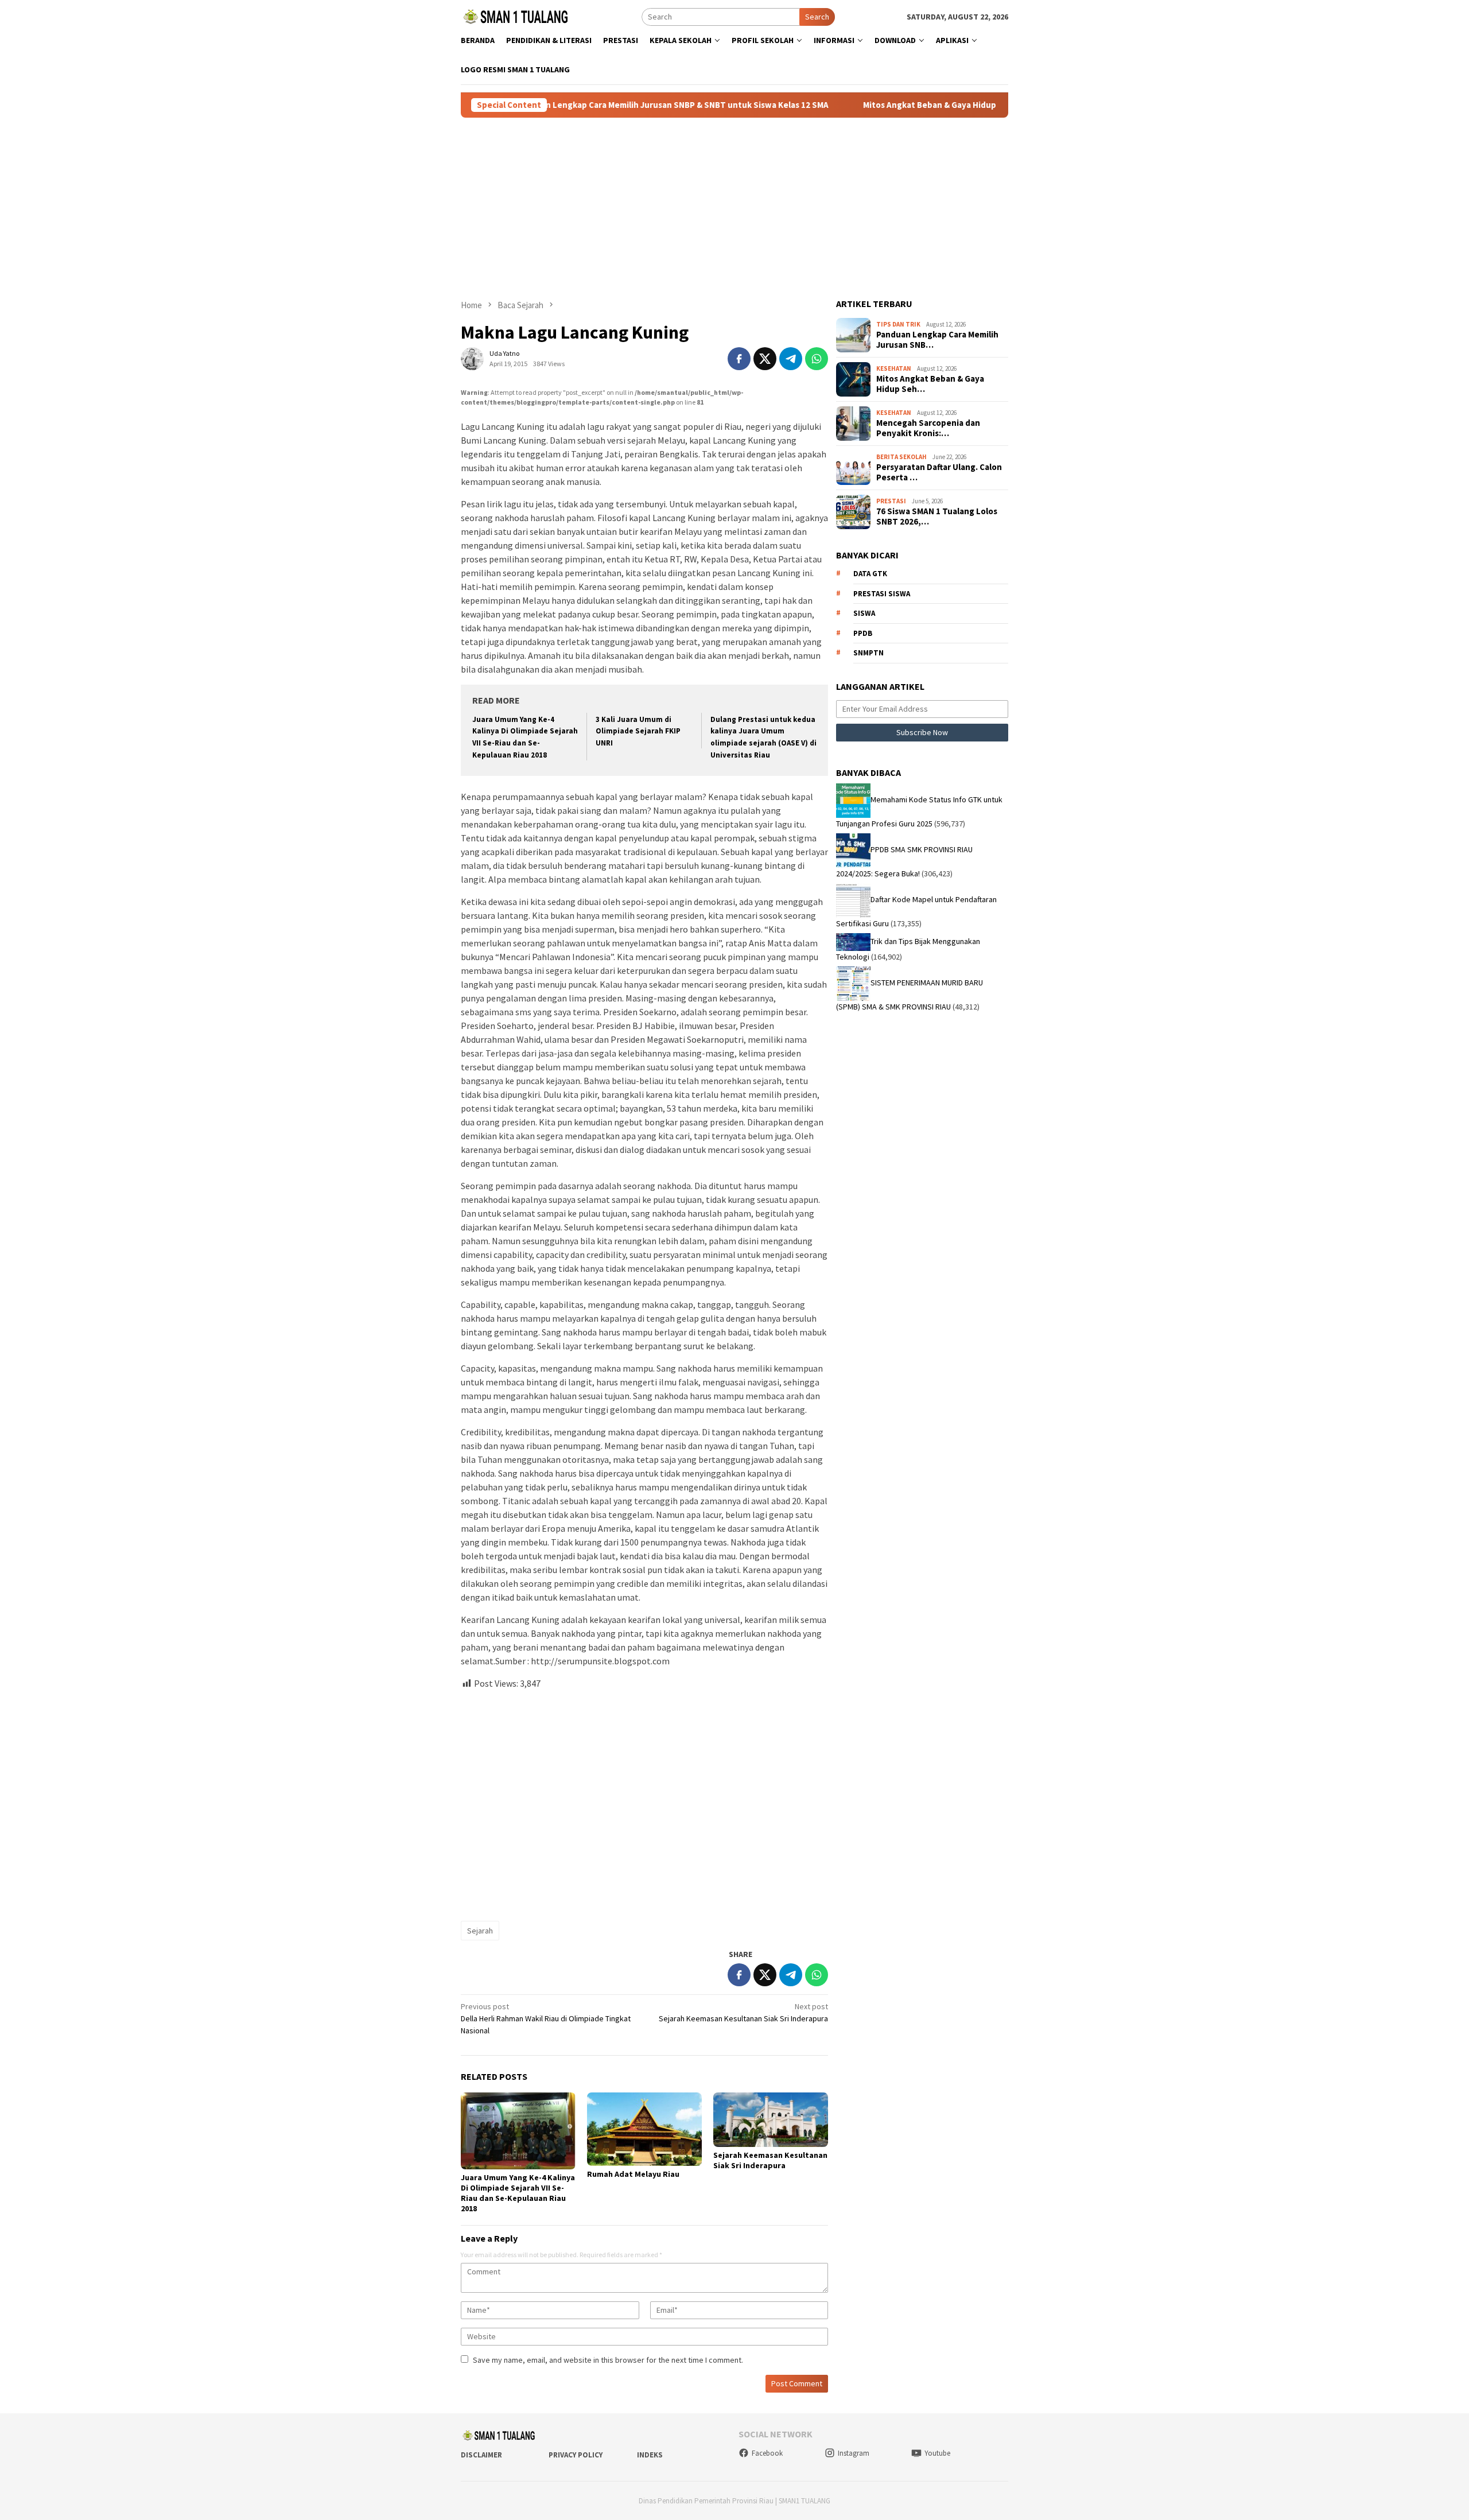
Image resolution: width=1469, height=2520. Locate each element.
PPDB (863, 633)
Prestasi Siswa (882, 594)
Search (817, 17)
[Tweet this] (765, 359)
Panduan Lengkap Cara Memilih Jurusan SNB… (937, 340)
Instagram (854, 2453)
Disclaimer (481, 2455)
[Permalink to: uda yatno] (472, 358)
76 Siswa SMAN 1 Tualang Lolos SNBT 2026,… (937, 517)
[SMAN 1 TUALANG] (515, 16)
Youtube (937, 2453)
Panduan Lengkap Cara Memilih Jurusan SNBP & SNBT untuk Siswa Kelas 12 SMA (588, 105)
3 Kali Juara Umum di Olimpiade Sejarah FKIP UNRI (638, 731)
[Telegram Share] (791, 359)
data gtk (870, 574)
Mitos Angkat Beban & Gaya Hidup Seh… (930, 384)
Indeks (650, 2455)
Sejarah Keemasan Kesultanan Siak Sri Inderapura (743, 2012)
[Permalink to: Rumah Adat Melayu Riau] (644, 2129)
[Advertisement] (734, 208)
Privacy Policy (576, 2455)
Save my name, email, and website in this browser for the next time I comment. (608, 2360)
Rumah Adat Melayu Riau (633, 2174)
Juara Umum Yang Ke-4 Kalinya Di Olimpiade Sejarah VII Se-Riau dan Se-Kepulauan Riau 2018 (518, 2193)
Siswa (864, 613)
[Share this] (739, 359)
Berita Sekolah (901, 457)
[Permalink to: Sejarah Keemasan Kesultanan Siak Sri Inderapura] (771, 2120)
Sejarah (480, 1931)
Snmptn (868, 653)
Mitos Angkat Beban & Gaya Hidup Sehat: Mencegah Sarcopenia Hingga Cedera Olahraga (952, 105)
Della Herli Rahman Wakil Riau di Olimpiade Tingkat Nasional (546, 2018)
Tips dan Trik (898, 324)
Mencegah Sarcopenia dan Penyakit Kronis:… (928, 428)
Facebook (767, 2453)
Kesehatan (894, 368)
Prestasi (891, 501)
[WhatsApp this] (817, 359)
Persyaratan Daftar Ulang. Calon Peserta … (939, 472)
